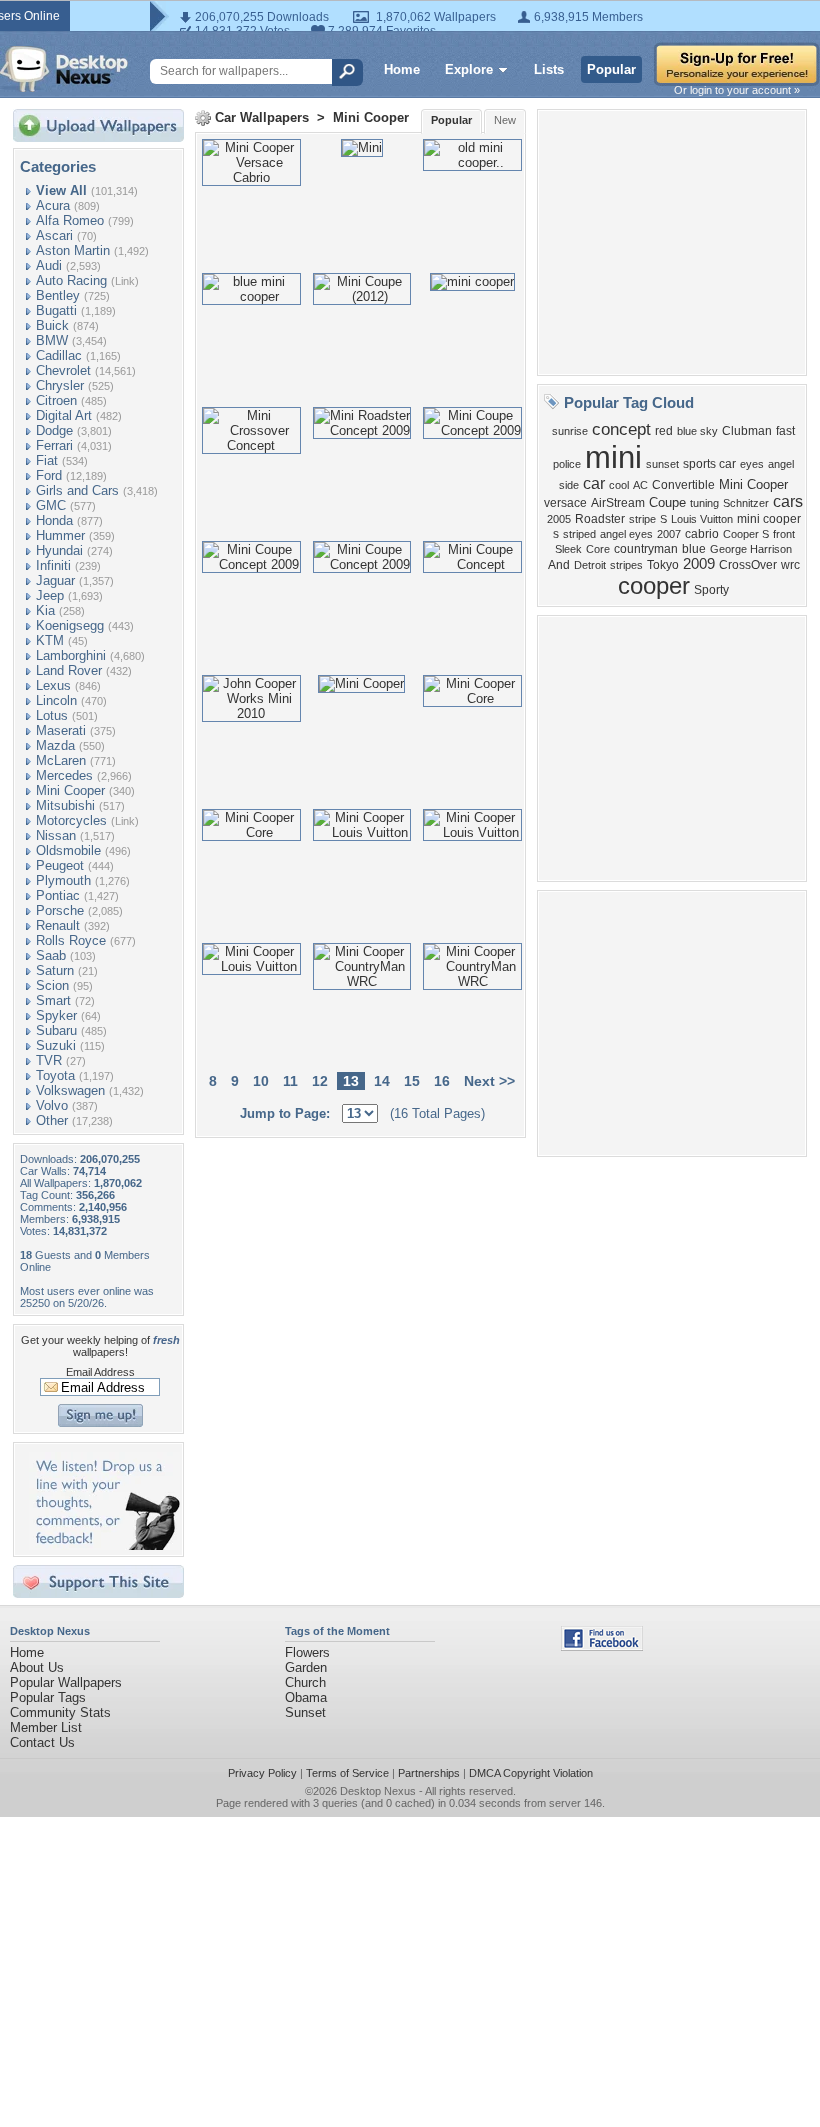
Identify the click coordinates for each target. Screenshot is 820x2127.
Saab (51, 955)
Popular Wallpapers (66, 1682)
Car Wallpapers (262, 117)
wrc (790, 565)
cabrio (702, 534)
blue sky (697, 431)
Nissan (56, 835)
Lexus (53, 685)
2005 (559, 519)
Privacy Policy (262, 1773)
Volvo (52, 1105)
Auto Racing (71, 280)
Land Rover (69, 670)
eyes (752, 464)
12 (320, 1081)
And (559, 565)
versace (565, 503)
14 (382, 1081)
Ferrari (54, 445)
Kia (45, 610)
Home (402, 69)
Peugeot (60, 865)
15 (412, 1081)
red (664, 431)
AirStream (618, 503)
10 (261, 1081)
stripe (642, 519)
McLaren (61, 760)
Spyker (56, 1015)
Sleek (568, 549)
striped (579, 534)
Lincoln (56, 700)
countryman (646, 549)
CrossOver (748, 565)
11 (290, 1081)
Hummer (60, 535)
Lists (549, 69)
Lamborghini (71, 655)
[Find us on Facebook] (602, 1646)
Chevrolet (63, 370)
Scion (52, 985)
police (567, 464)
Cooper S (746, 534)
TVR (49, 1060)
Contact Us (42, 1742)
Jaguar (55, 580)
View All (61, 190)
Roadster (600, 519)
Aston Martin (73, 250)
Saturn (55, 970)
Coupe (667, 502)
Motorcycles (71, 820)
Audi (49, 265)
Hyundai (59, 550)
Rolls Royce (71, 940)
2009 (699, 564)
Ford (49, 475)
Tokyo (663, 565)
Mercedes (64, 775)
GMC (51, 505)
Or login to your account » (737, 90)
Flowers (307, 1652)
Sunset (305, 1712)
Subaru (56, 1030)
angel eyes (626, 534)
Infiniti (53, 565)
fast (785, 431)
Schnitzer (746, 503)
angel (781, 464)
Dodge (54, 430)
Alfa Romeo (70, 220)
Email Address (100, 1372)
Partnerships (429, 1773)
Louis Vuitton (702, 519)
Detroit (590, 565)
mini (613, 457)
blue (694, 549)
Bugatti (56, 310)
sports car (709, 464)
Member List (46, 1727)
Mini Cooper (70, 790)
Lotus (52, 715)
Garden (306, 1667)
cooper (654, 585)
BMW (52, 340)
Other (52, 1120)
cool (619, 485)
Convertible (683, 485)
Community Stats (60, 1712)
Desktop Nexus (378, 1791)
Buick (52, 325)
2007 (669, 534)
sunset (662, 464)
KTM (50, 640)
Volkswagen (70, 1090)
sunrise (570, 431)
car (594, 483)
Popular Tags (48, 1697)
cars (788, 501)
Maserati (61, 730)
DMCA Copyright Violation (531, 1773)
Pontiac (58, 895)
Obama (306, 1697)
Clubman (747, 431)
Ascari (54, 235)
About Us (37, 1667)
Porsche (60, 910)
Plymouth (63, 880)
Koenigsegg (70, 625)
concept (621, 429)
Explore (469, 69)
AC (640, 485)
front (784, 534)
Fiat (47, 460)
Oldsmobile (68, 850)
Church (305, 1682)
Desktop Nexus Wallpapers (64, 69)
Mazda (55, 745)
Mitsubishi (65, 805)
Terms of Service (347, 1773)
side (569, 485)
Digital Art (64, 415)
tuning (704, 503)
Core (598, 549)
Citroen (56, 400)
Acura (53, 205)
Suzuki (56, 1045)
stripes (626, 565)
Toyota (55, 1075)
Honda (54, 520)
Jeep (50, 595)
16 (442, 1081)
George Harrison (751, 549)
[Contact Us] (104, 1545)
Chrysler (60, 385)
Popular (611, 69)
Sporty (711, 590)
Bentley (58, 295)
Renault (58, 925)
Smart (53, 1000)
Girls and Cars (77, 490)
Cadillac (59, 355)
